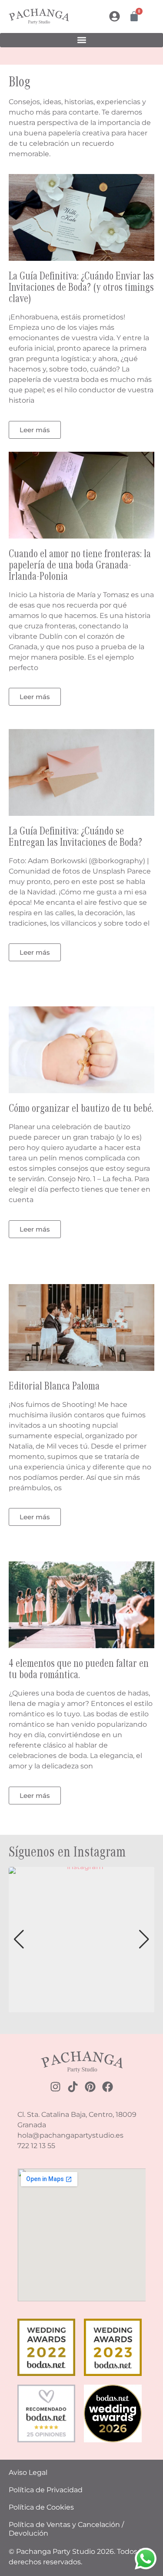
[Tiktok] (73, 2087)
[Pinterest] (90, 2087)
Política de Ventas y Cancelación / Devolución (66, 2529)
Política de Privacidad (46, 2490)
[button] (81, 40)
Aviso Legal (28, 2472)
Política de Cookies (41, 2507)
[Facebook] (108, 2087)
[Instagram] (55, 2087)
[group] (81, 1940)
